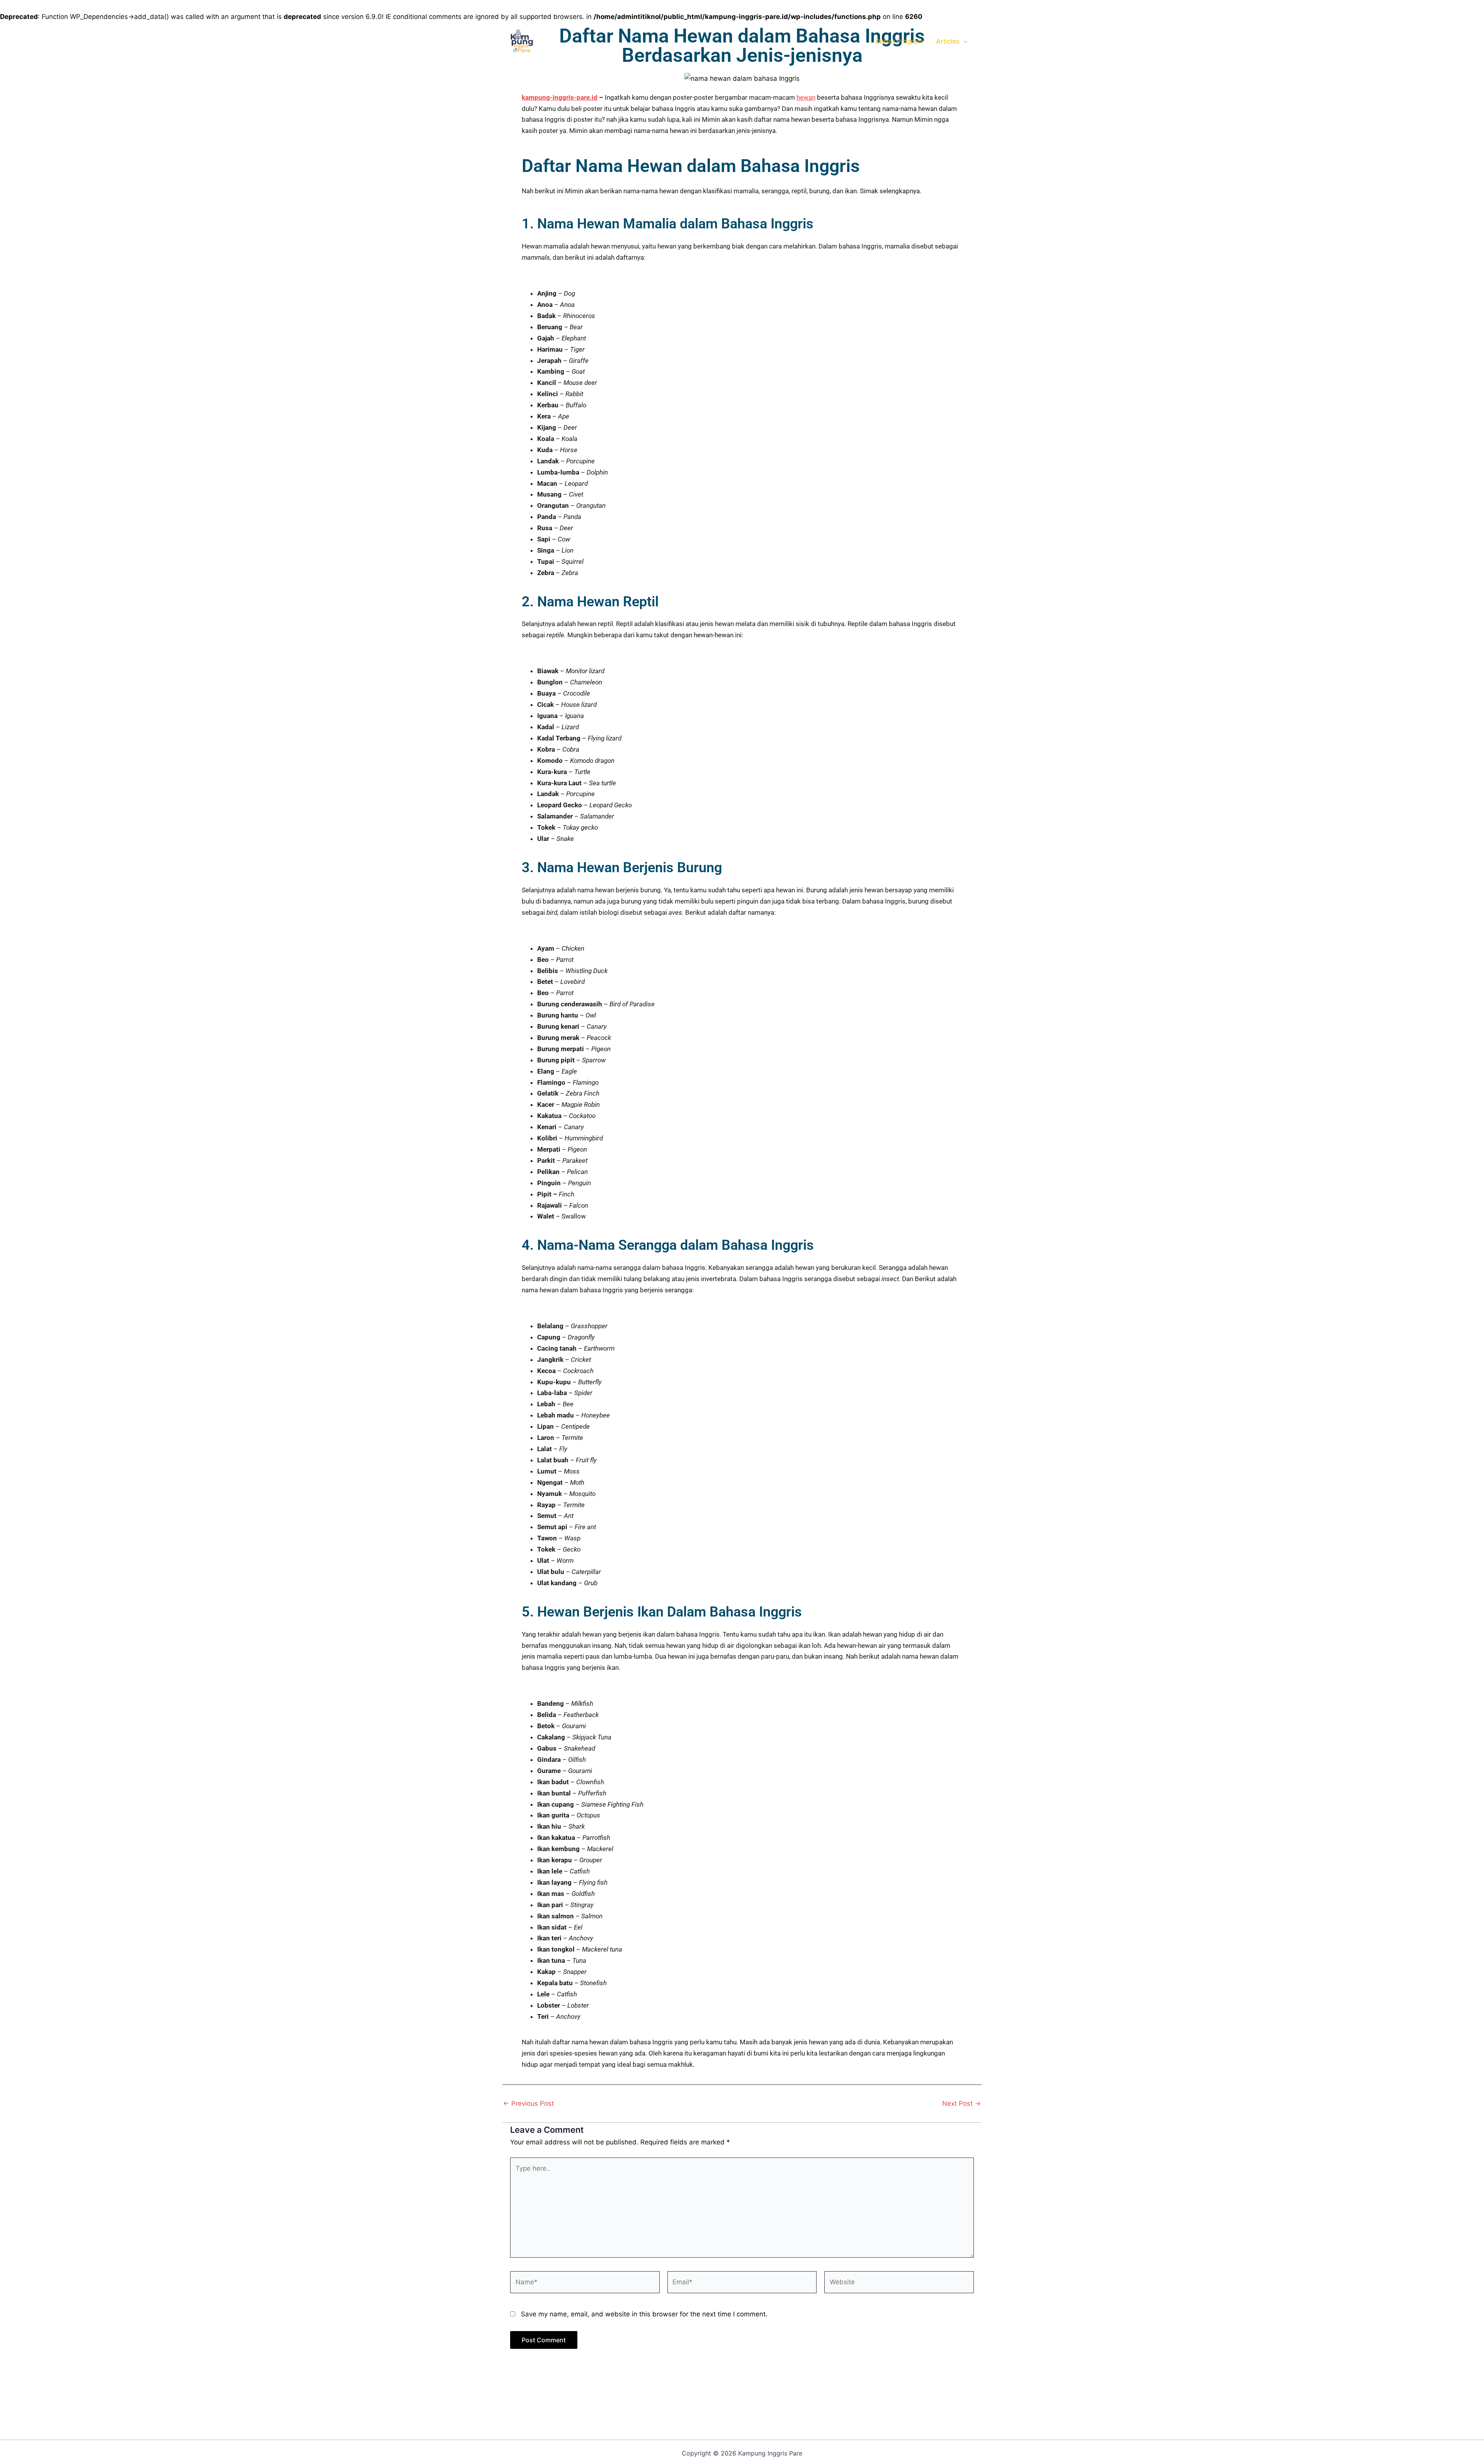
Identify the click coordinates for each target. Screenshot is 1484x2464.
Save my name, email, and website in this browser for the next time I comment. (644, 2314)
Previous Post (528, 2104)
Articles (948, 41)
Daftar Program (899, 41)
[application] (963, 41)
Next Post (962, 2104)
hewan (806, 97)
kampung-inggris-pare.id (560, 97)
